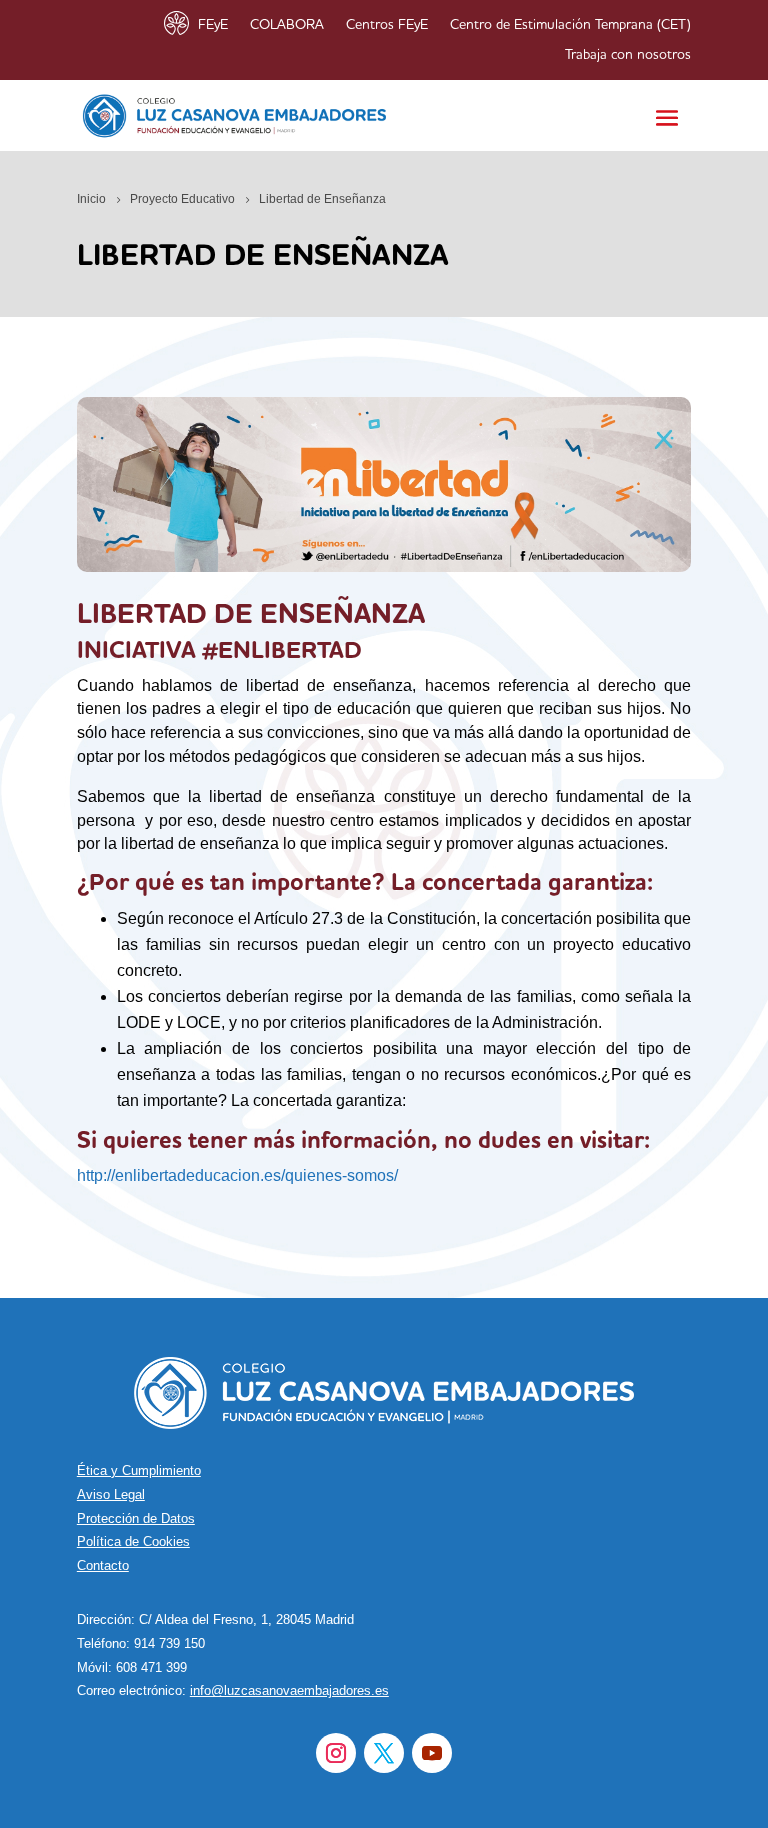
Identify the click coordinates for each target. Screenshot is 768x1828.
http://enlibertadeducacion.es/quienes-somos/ (237, 1175)
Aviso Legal (111, 1494)
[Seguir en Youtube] (432, 1753)
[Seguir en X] (384, 1753)
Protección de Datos (136, 1518)
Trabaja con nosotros (628, 55)
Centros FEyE (387, 25)
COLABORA (287, 25)
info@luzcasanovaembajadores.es (289, 1690)
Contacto (103, 1565)
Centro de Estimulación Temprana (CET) (570, 25)
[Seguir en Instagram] (336, 1753)
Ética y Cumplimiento (139, 1470)
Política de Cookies (133, 1541)
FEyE (213, 25)
